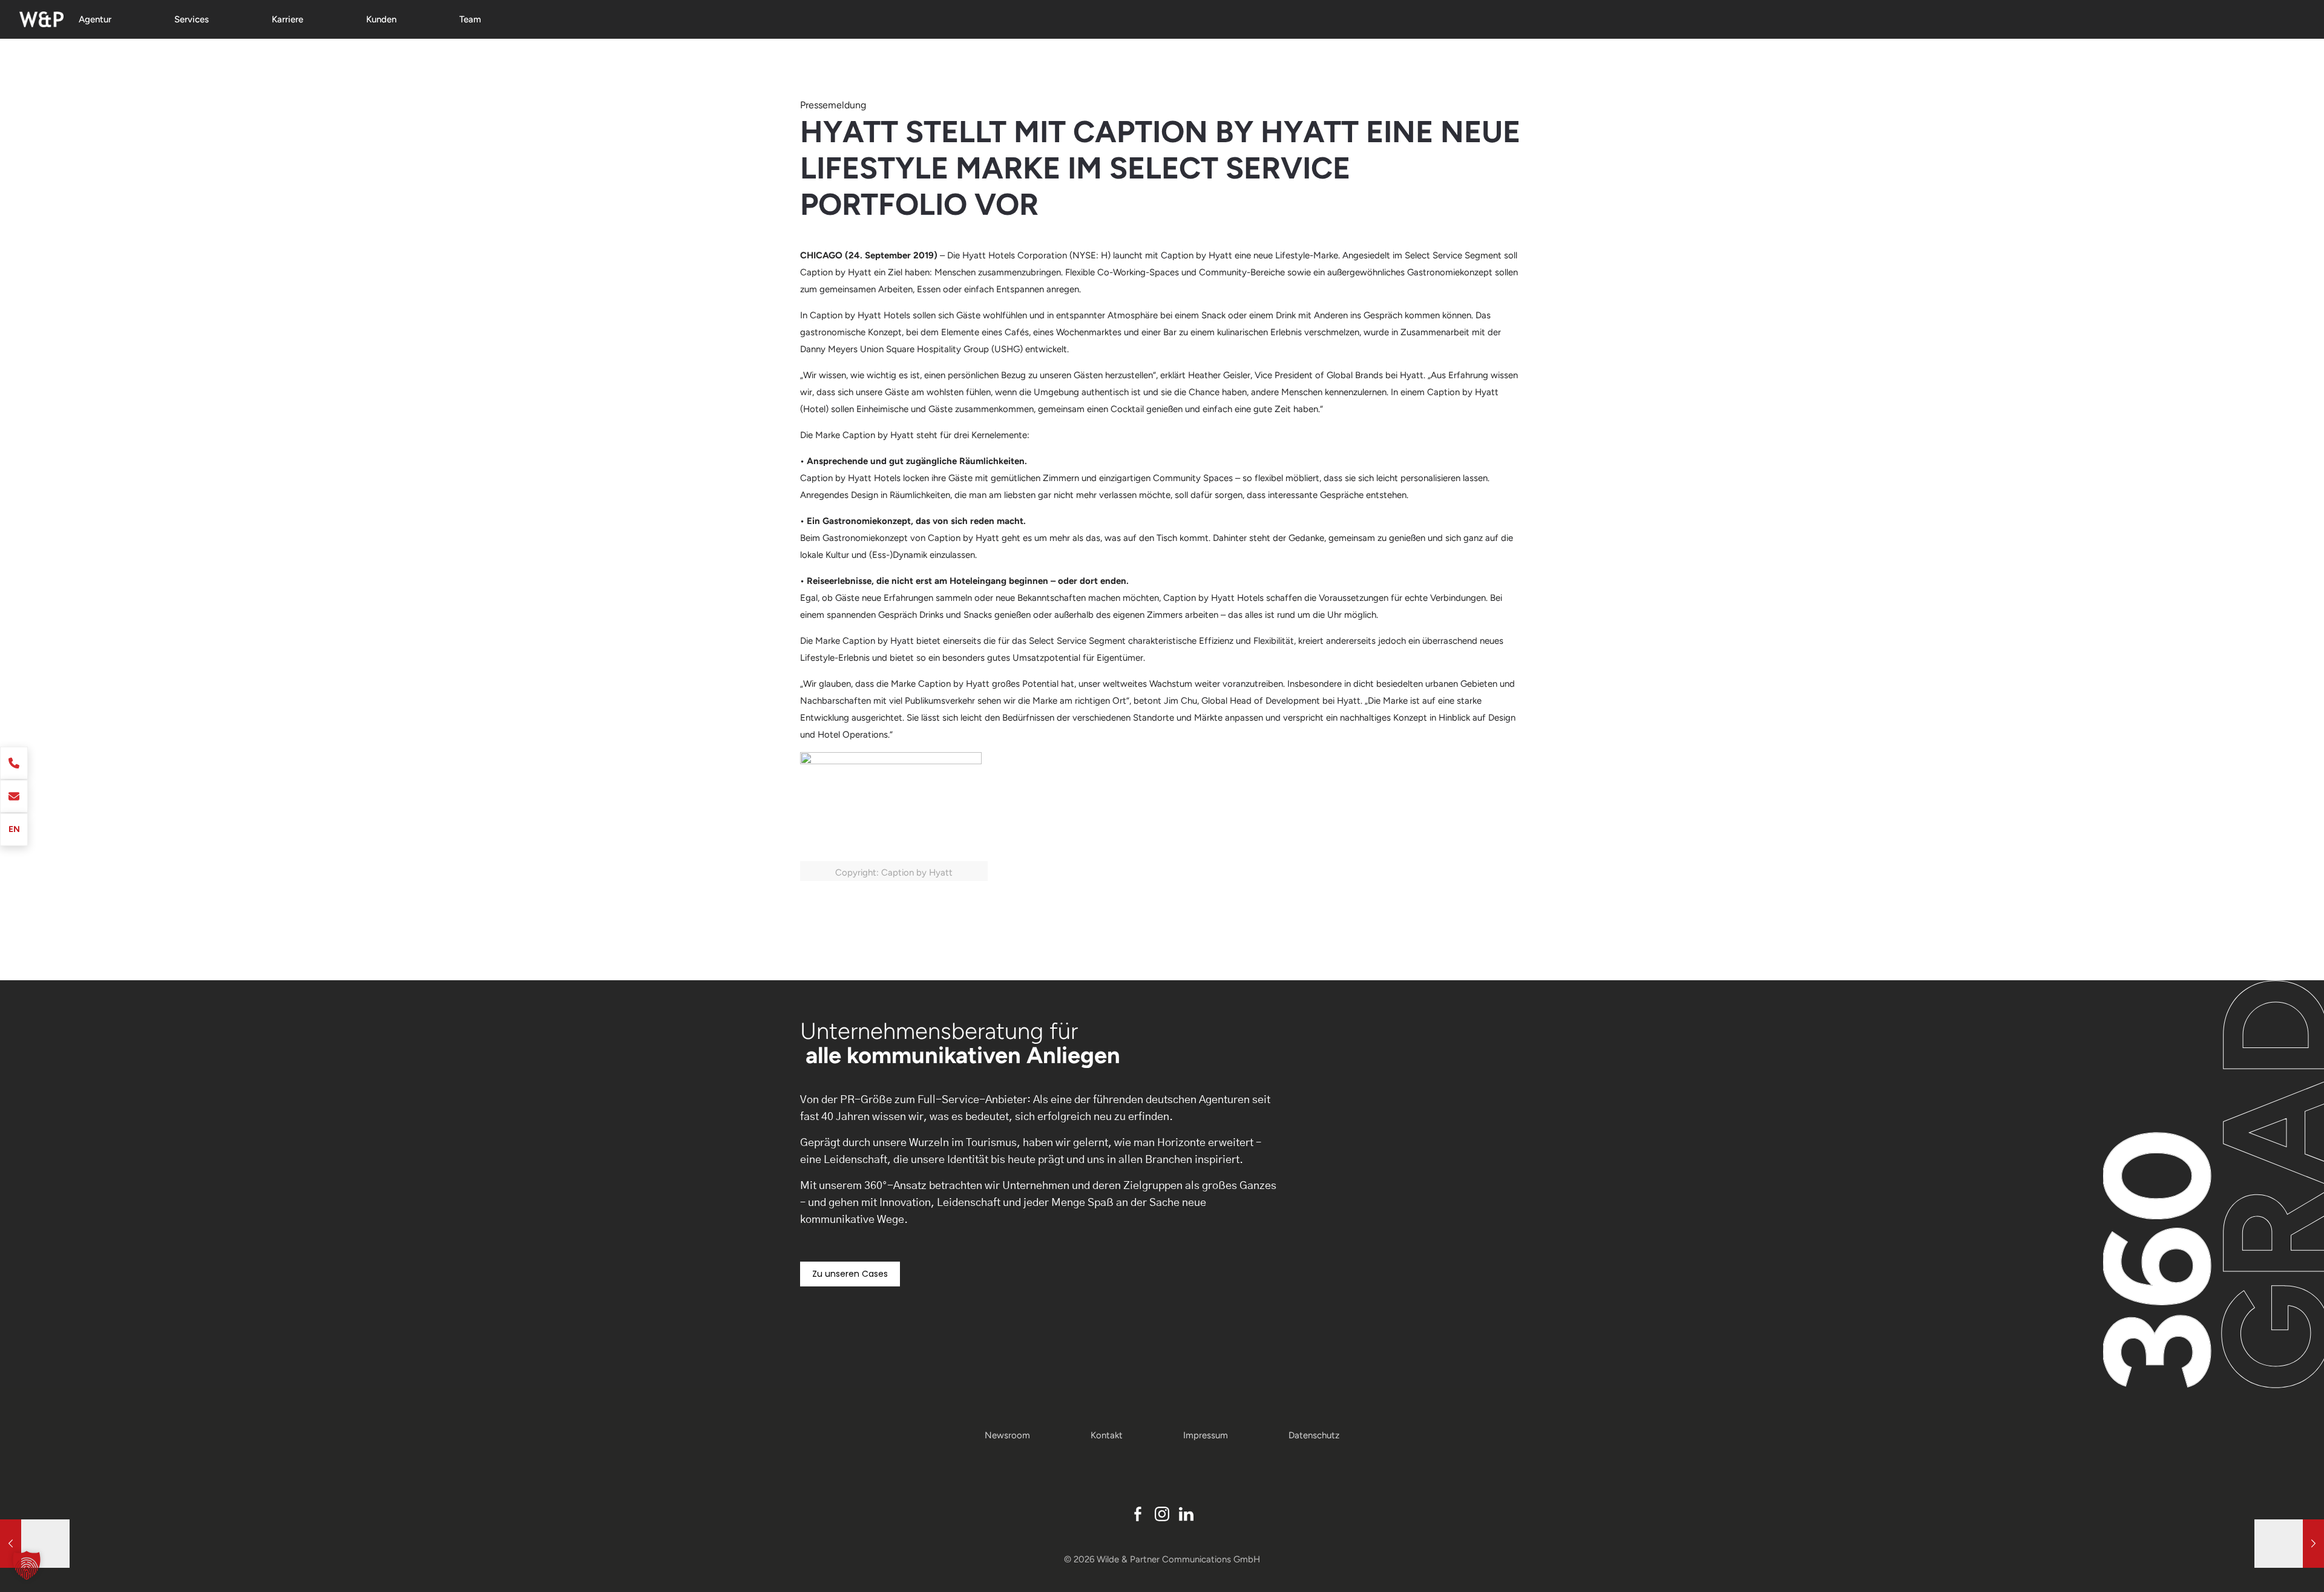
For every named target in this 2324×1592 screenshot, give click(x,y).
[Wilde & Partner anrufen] (14, 763)
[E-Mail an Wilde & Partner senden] (14, 796)
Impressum (1206, 1435)
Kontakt (1107, 1435)
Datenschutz (1314, 1435)
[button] (27, 1565)
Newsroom (1007, 1435)
